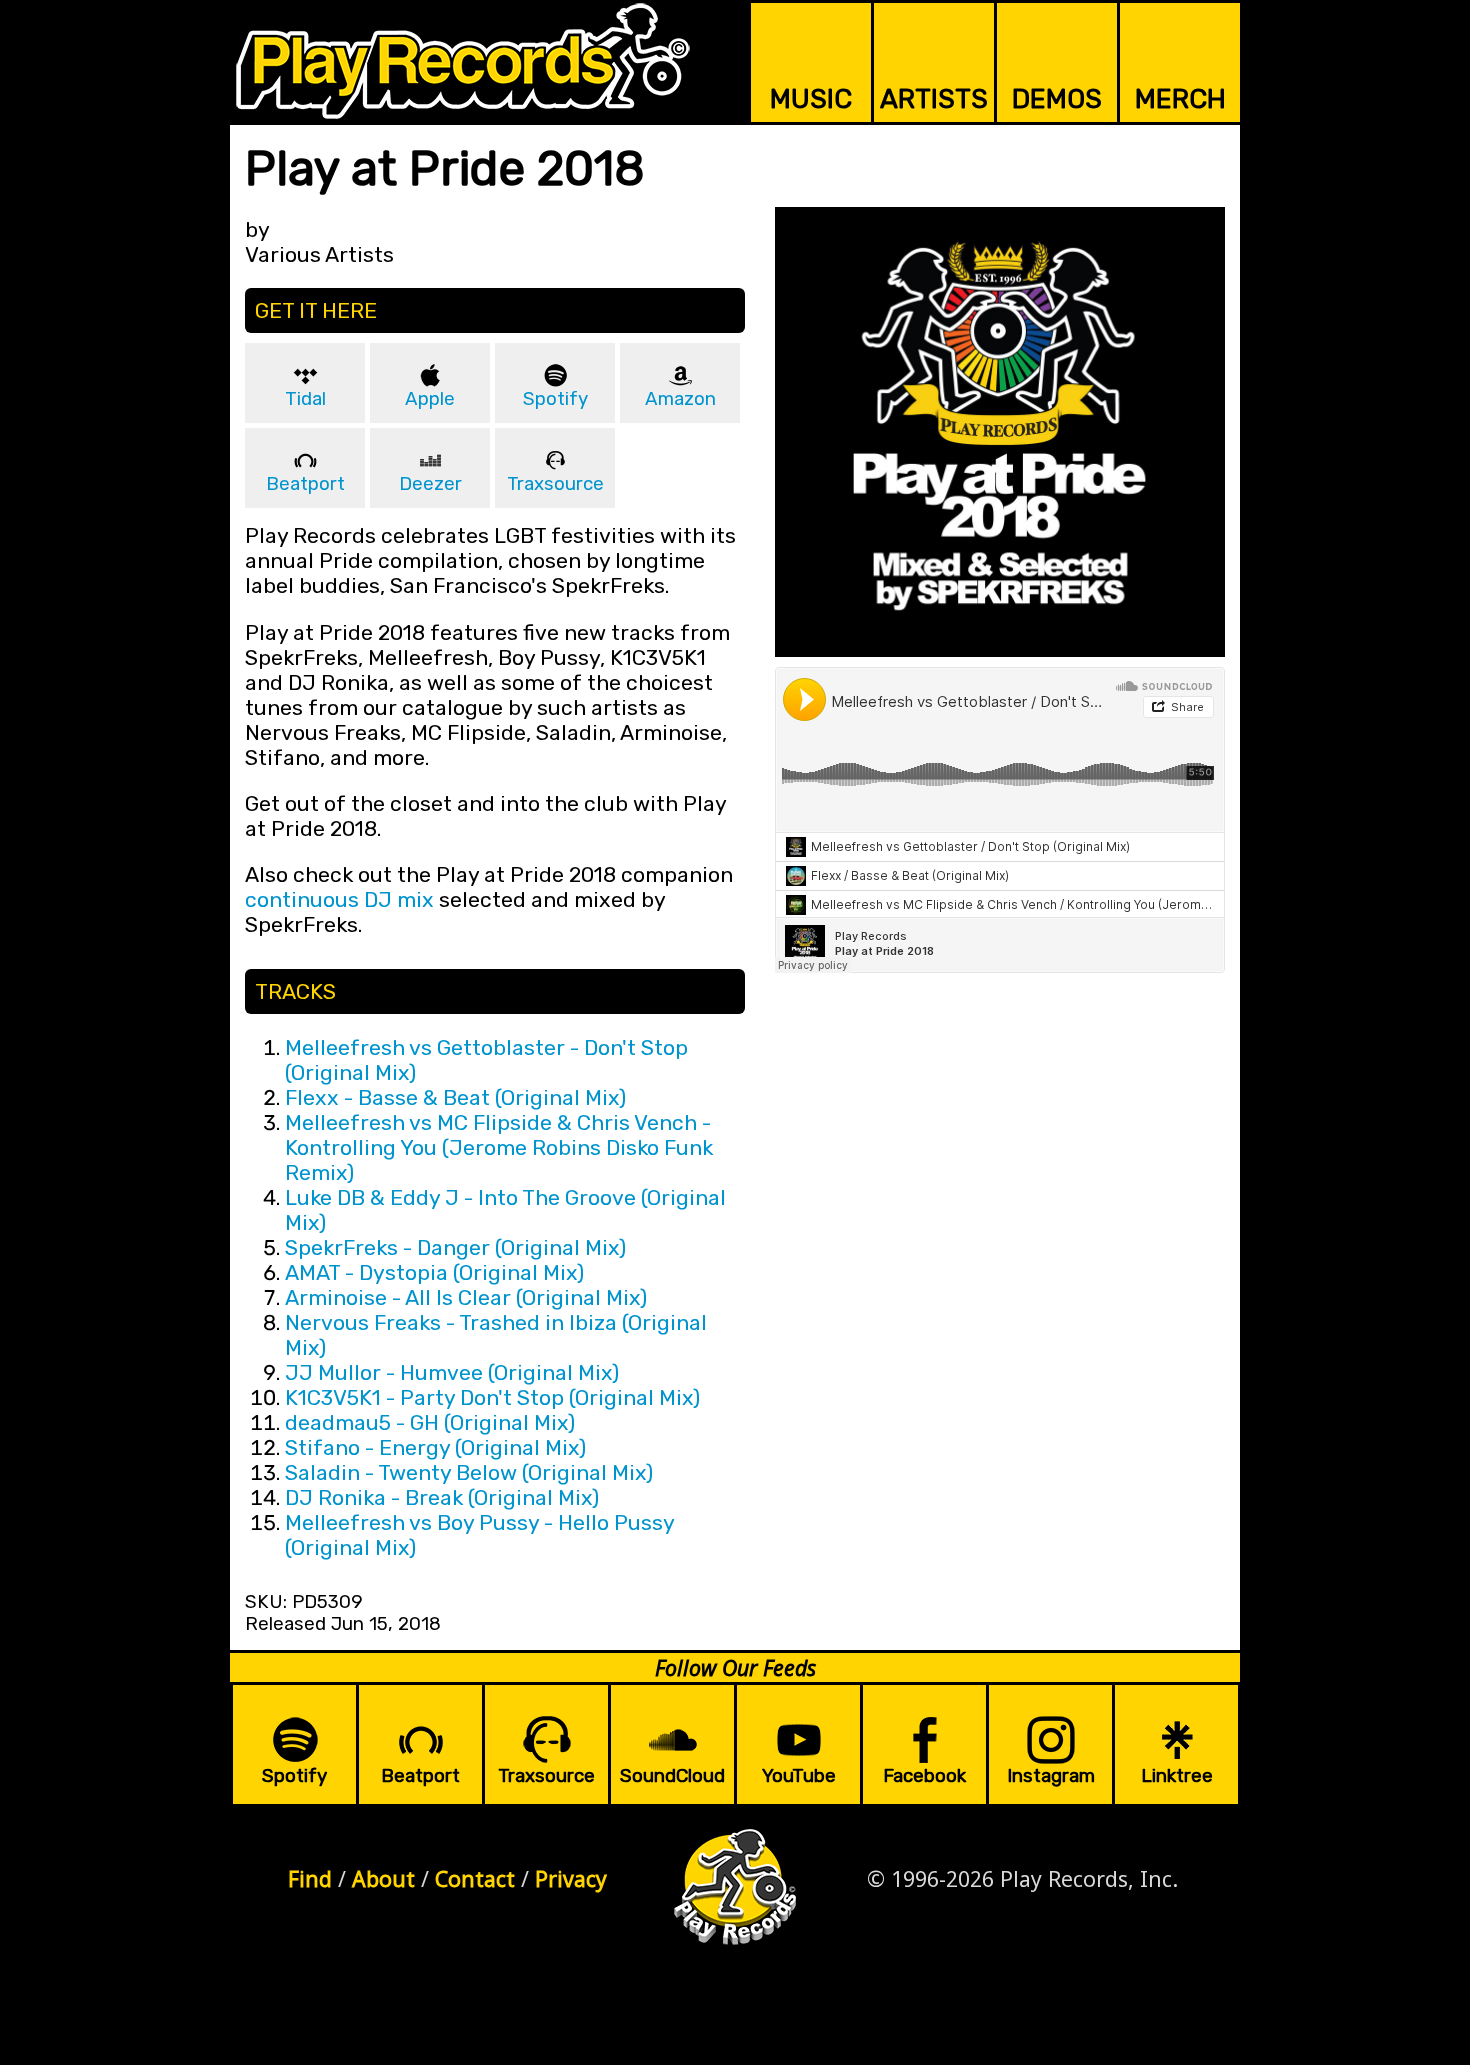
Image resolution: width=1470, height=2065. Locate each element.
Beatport (305, 484)
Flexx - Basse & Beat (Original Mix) (455, 1097)
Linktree (1177, 1776)
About (383, 1878)
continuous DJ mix (339, 899)
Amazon (680, 399)
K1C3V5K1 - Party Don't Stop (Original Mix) (492, 1397)
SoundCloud (672, 1776)
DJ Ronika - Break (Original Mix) (442, 1497)
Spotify (555, 399)
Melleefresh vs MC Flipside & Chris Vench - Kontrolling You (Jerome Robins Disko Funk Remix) (499, 1147)
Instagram (1051, 1776)
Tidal (305, 399)
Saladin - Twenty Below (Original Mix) (469, 1472)
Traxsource (555, 484)
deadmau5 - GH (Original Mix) (430, 1422)
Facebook (924, 1776)
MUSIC (811, 99)
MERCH (1180, 99)
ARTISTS (934, 99)
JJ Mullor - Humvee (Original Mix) (452, 1372)
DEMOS (1057, 99)
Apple (430, 399)
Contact (475, 1878)
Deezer (430, 484)
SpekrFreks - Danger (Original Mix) (455, 1247)
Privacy (571, 1878)
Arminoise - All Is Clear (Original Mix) (466, 1297)
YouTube (799, 1776)
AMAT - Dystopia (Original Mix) (434, 1272)
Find (310, 1878)
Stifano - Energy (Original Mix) (435, 1447)
